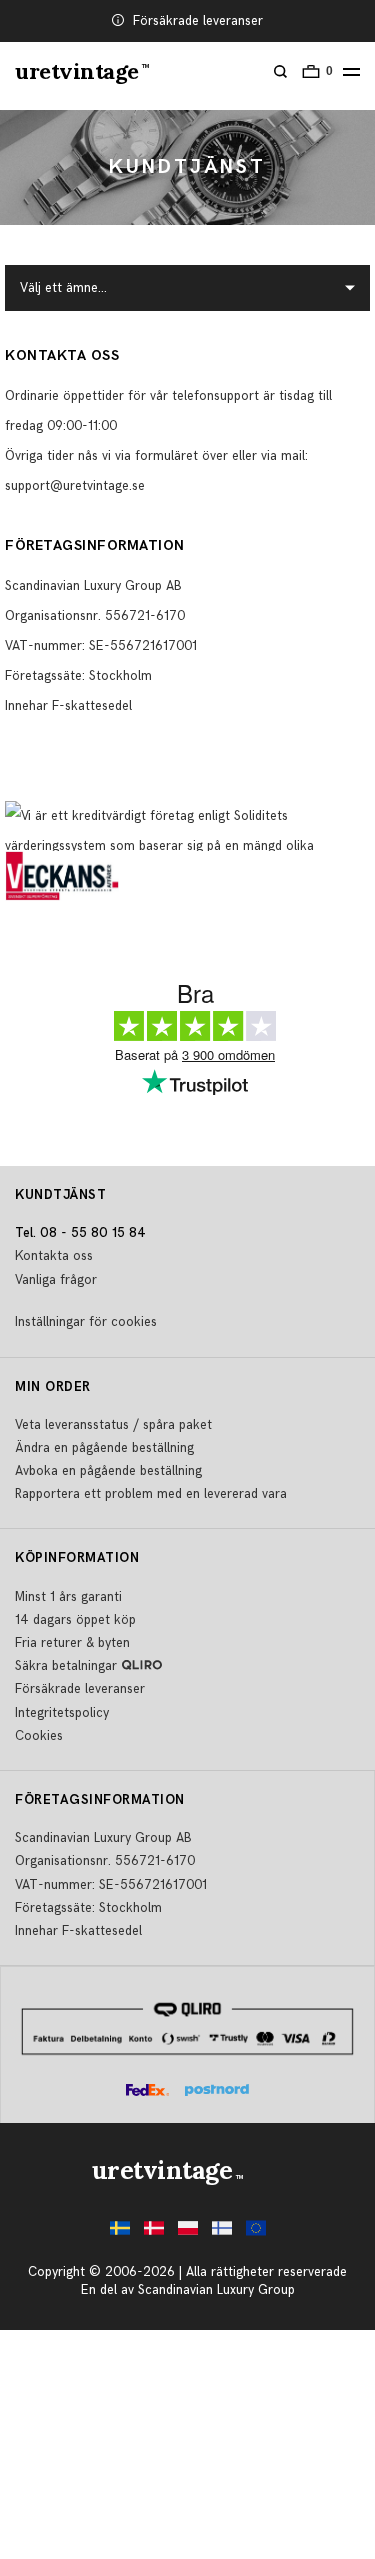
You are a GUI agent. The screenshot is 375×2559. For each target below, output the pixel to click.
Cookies (39, 1736)
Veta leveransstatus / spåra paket (113, 1425)
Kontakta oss (54, 1256)
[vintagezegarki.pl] (188, 2233)
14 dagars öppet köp (75, 1620)
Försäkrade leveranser (198, 21)
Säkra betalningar (66, 1666)
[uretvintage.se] (120, 2233)
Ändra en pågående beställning (104, 1448)
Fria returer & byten (72, 1643)
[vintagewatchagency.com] (256, 2233)
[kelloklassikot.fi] (222, 2233)
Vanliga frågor (56, 1280)
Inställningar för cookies (86, 1322)
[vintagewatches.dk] (154, 2233)
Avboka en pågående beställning (108, 1471)
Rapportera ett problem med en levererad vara (151, 1494)
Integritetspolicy (62, 1713)
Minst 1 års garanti (68, 1597)
